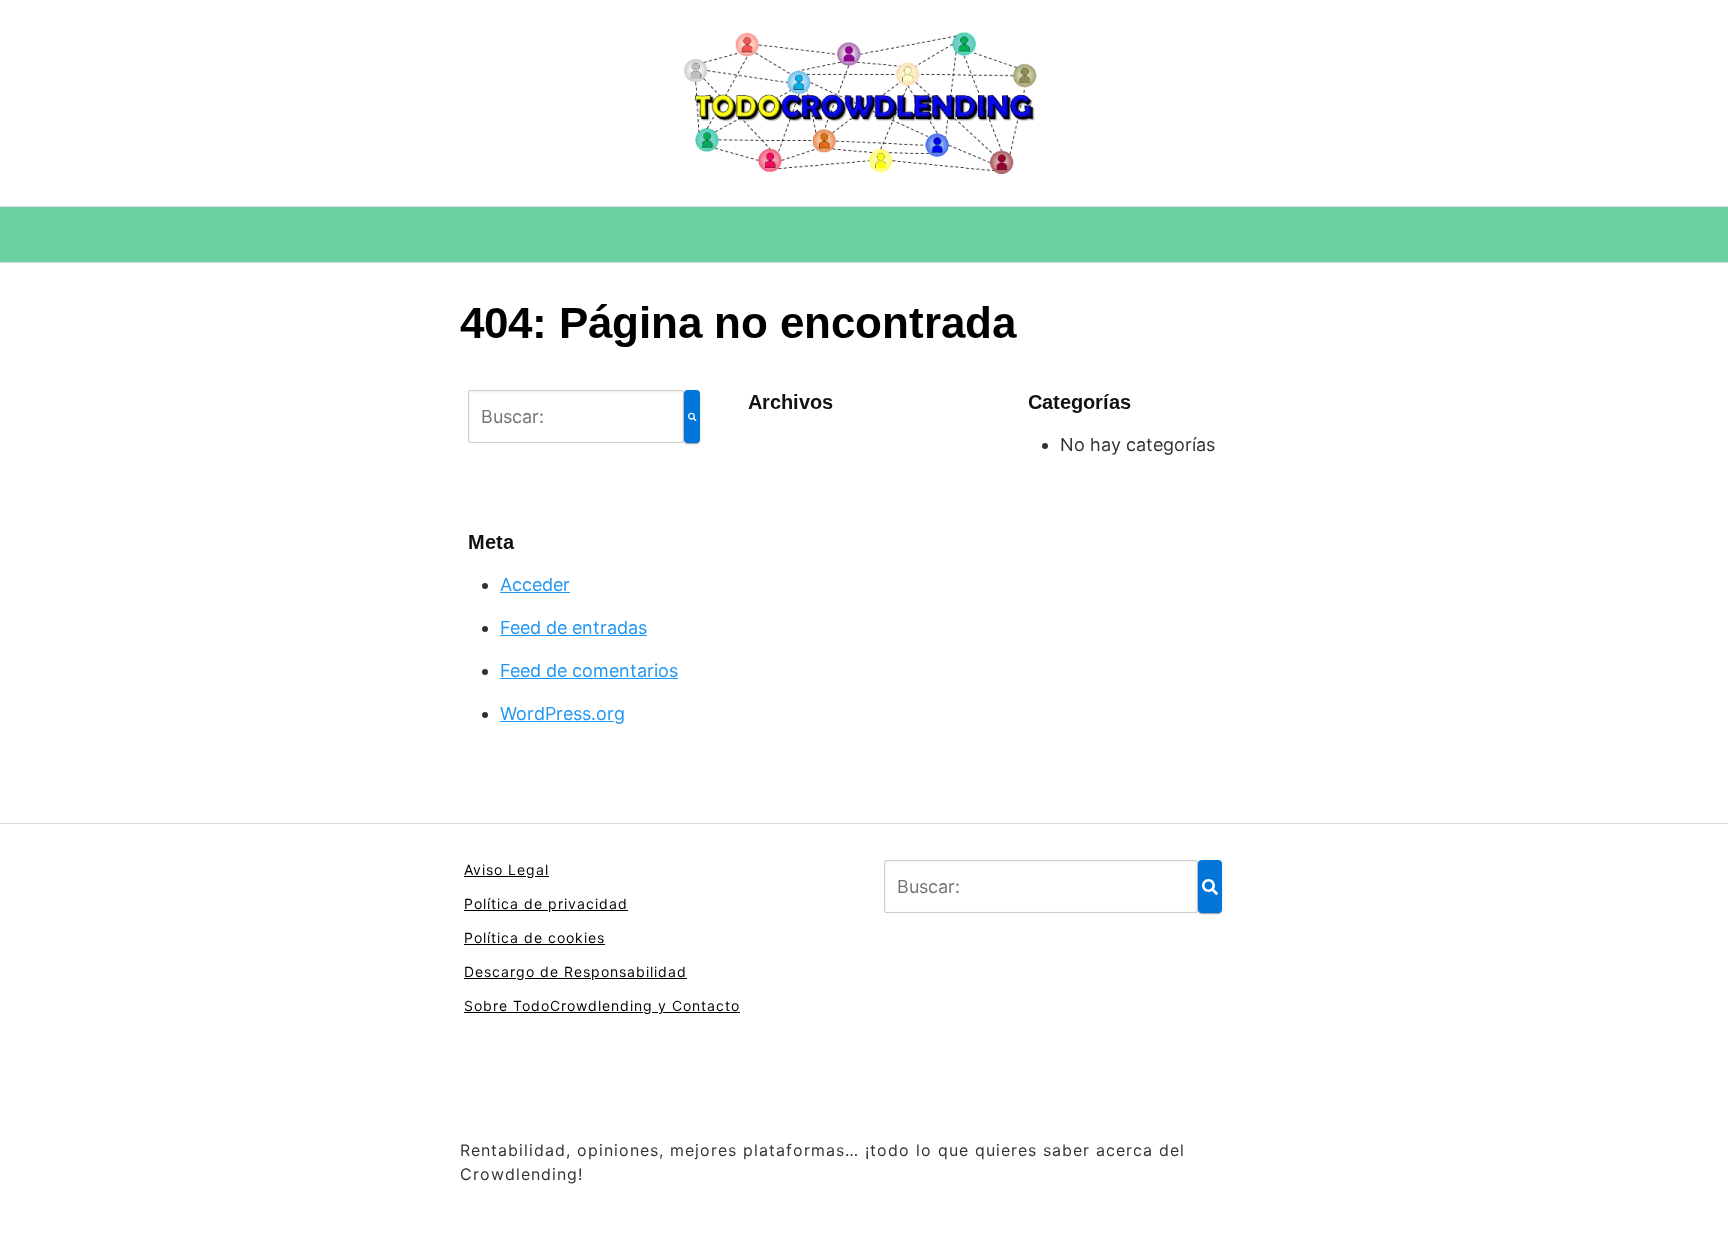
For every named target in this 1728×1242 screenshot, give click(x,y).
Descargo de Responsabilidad (575, 971)
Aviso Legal (506, 869)
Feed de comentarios (589, 670)
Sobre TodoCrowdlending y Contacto (602, 1005)
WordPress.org (562, 713)
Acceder (535, 584)
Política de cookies (534, 937)
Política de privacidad (546, 903)
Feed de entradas (573, 627)
